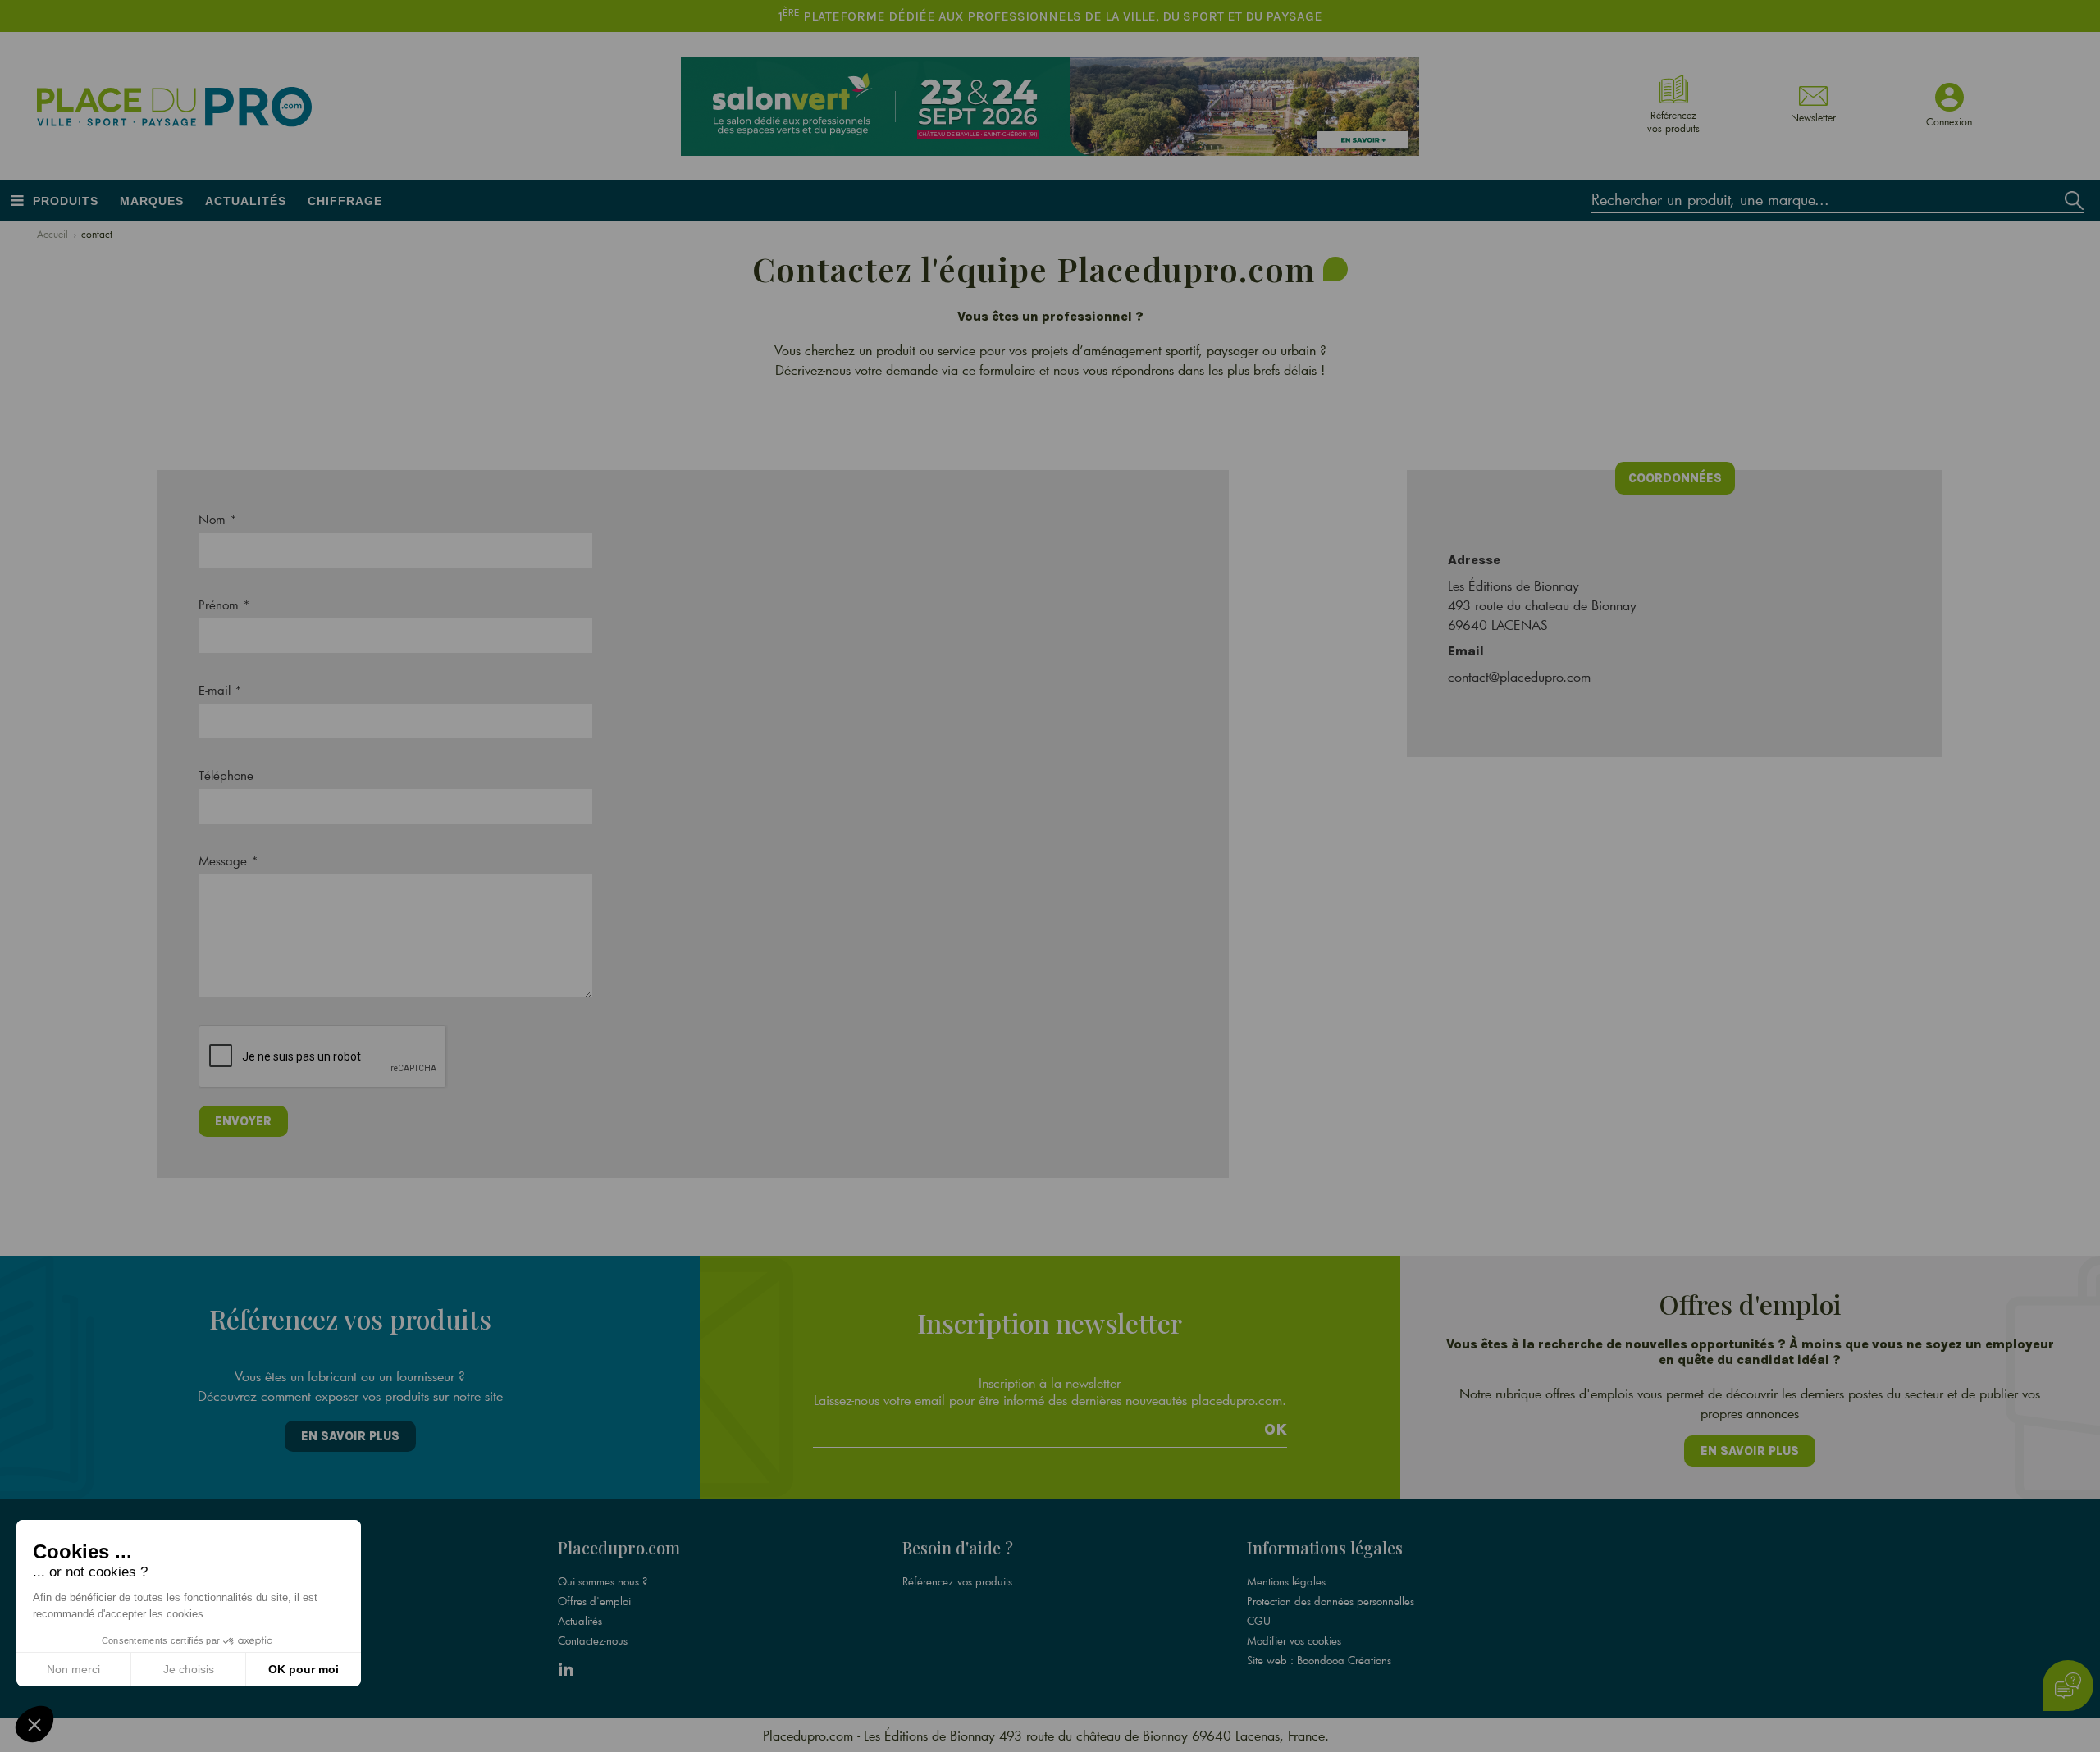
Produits (66, 201)
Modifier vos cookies (1294, 1640)
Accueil (52, 234)
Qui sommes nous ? (603, 1581)
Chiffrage (345, 201)
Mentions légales (1286, 1581)
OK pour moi (304, 1669)
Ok (1276, 1430)
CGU (1259, 1621)
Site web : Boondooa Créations (1319, 1660)
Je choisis (189, 1669)
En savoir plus (350, 1436)
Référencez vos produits (957, 1581)
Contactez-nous (593, 1640)
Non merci (73, 1669)
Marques (152, 201)
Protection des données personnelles (1331, 1601)
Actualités (246, 201)
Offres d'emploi (594, 1601)
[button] (34, 1724)
